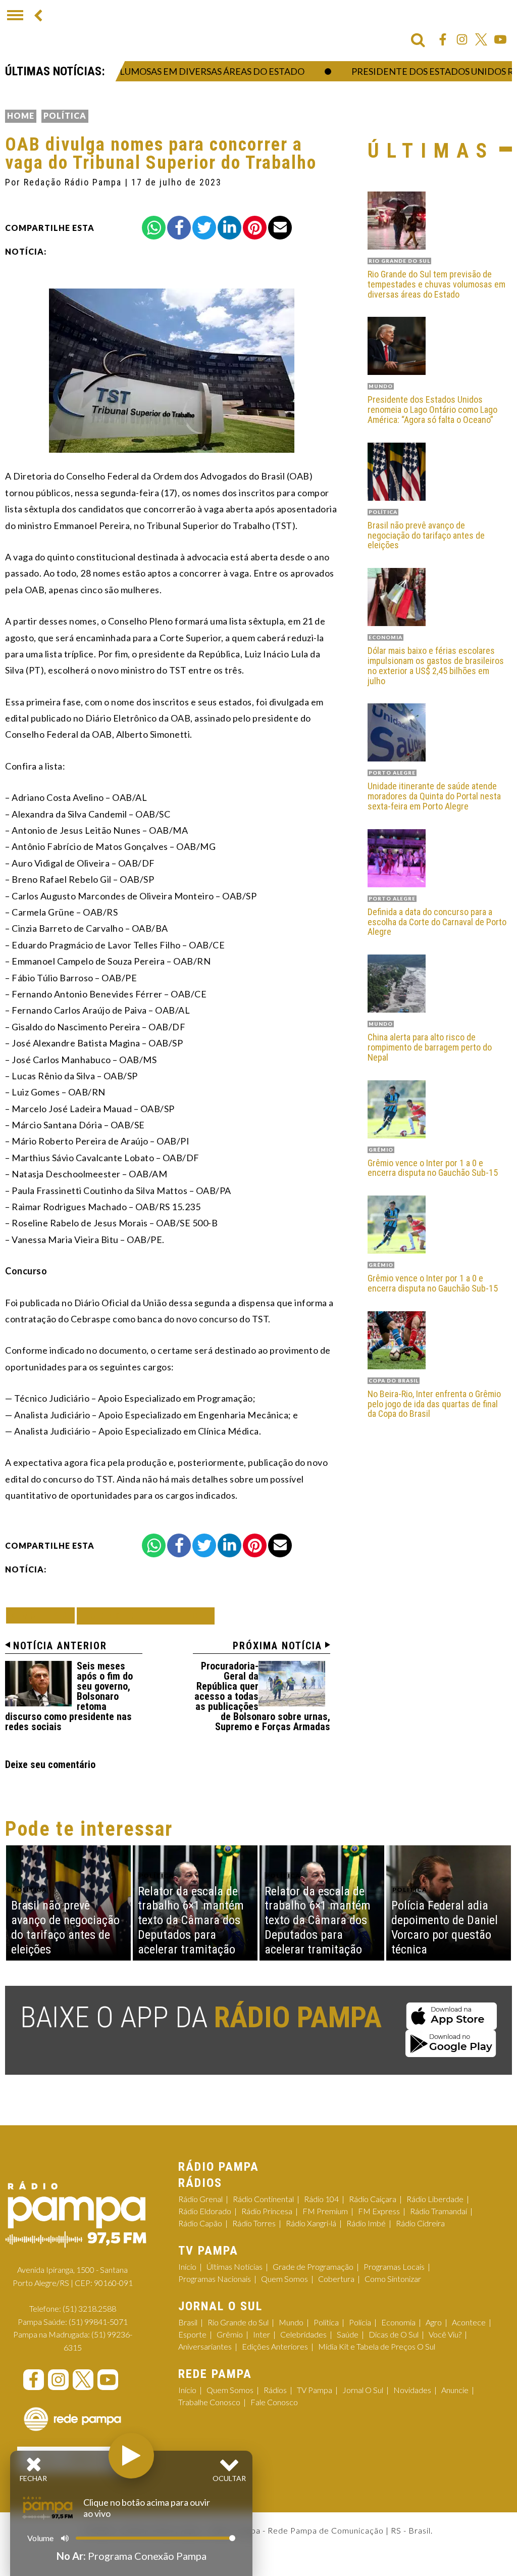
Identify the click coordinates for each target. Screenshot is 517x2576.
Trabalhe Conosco (209, 2402)
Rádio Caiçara (373, 2199)
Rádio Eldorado (205, 2211)
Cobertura (336, 2279)
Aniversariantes (205, 2346)
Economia (398, 2322)
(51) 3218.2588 (89, 2308)
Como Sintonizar (393, 2279)
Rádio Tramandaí (438, 2211)
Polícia (360, 2322)
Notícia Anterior (60, 1646)
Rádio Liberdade (435, 2199)
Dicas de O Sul (394, 2334)
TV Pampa (315, 2390)
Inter (262, 2334)
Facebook (443, 39)
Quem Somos (285, 2279)
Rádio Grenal (200, 2199)
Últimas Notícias (235, 2267)
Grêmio (230, 2334)
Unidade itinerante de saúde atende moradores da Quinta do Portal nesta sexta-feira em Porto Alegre (434, 796)
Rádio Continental (263, 2199)
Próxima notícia (277, 1646)
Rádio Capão (200, 2223)
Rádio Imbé (366, 2223)
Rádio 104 (321, 2199)
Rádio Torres (254, 2223)
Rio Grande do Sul (238, 2322)
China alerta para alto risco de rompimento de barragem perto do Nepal (430, 1047)
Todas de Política (146, 1616)
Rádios (275, 2390)
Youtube (500, 39)
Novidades (412, 2390)
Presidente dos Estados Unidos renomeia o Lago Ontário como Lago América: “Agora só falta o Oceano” (432, 410)
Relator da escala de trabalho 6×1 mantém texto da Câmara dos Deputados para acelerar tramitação (191, 1920)
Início (187, 2267)
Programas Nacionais (215, 2279)
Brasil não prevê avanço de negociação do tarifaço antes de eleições (426, 535)
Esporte (192, 2334)
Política (65, 115)
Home (21, 115)
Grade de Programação (313, 2267)
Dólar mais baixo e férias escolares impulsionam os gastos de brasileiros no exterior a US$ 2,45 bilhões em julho (436, 666)
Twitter (481, 39)
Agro (434, 2322)
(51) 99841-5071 (98, 2322)
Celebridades (303, 2334)
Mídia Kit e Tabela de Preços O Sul (377, 2346)
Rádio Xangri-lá (311, 2223)
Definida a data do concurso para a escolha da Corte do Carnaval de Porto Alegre (437, 922)
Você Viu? (445, 2334)
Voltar (43, 1615)
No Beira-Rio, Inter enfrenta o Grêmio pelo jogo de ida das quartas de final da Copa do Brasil (434, 1404)
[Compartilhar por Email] (280, 228)
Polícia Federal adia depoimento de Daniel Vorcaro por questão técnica (445, 1927)
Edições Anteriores (275, 2346)
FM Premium (325, 2211)
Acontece (469, 2322)
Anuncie (455, 2390)
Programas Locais (394, 2267)
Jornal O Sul (363, 2390)
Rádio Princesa (267, 2211)
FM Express (379, 2211)
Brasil (188, 2322)
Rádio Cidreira (420, 2223)
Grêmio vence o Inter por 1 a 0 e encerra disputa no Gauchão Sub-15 (433, 1168)
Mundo (291, 2322)
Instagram (462, 39)
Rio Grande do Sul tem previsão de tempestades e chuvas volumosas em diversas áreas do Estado (436, 284)
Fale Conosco (274, 2402)
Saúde (348, 2334)
